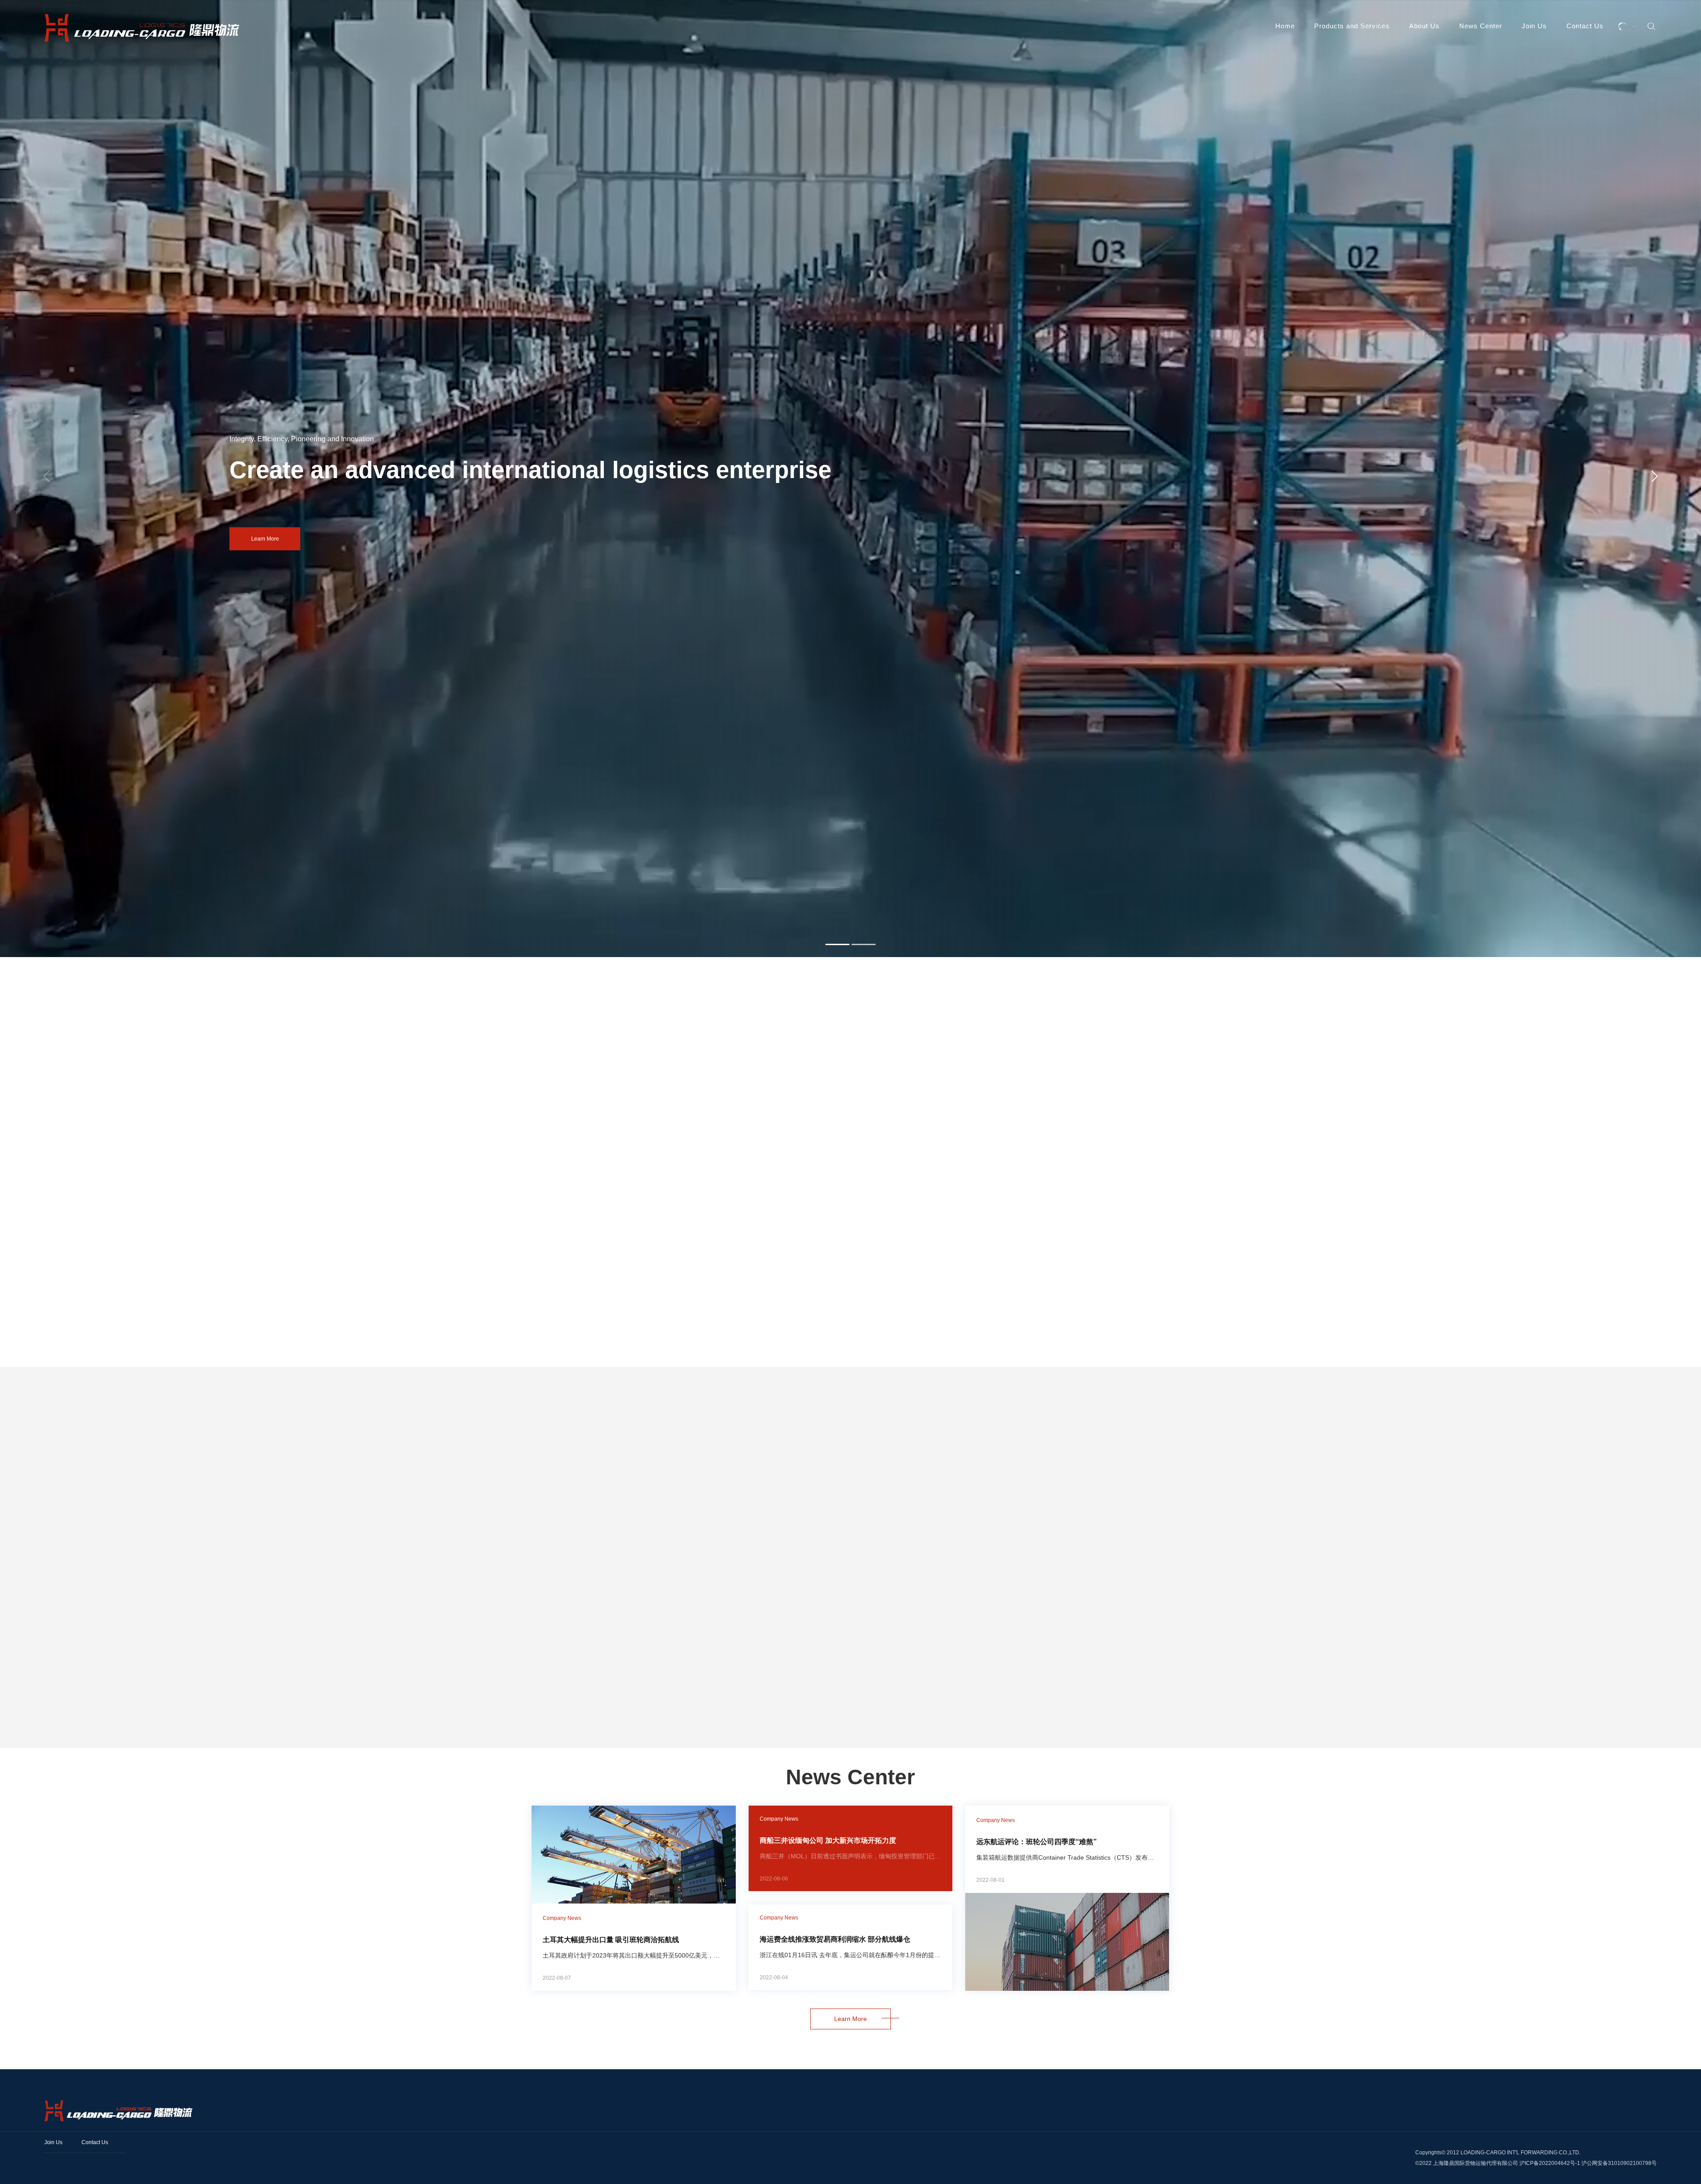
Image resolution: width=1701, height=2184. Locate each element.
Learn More (208, 539)
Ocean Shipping (739, 1734)
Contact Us (1585, 26)
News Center (1481, 26)
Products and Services (1352, 26)
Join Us (1534, 26)
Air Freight (1159, 1734)
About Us (1424, 26)
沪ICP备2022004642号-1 (1550, 2163)
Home (1285, 26)
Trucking (290, 1734)
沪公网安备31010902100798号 (1619, 2163)
